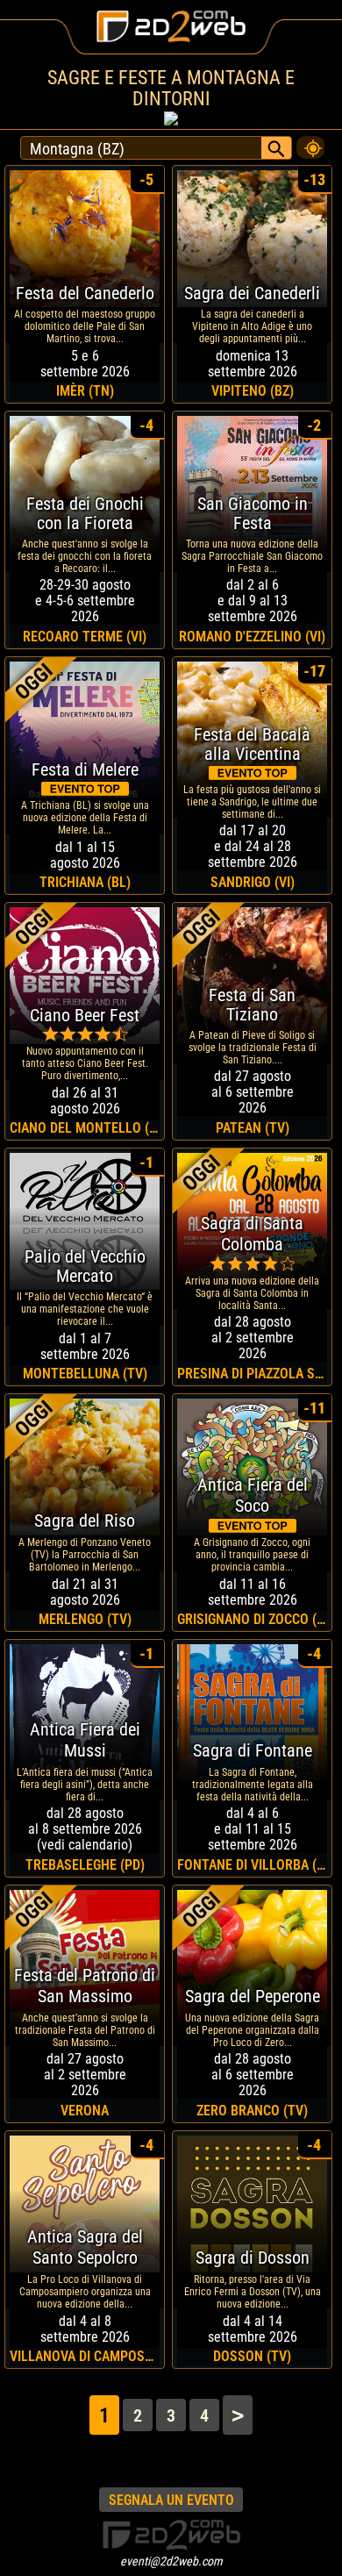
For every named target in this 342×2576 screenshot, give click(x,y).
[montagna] (310, 143)
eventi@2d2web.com (171, 2561)
